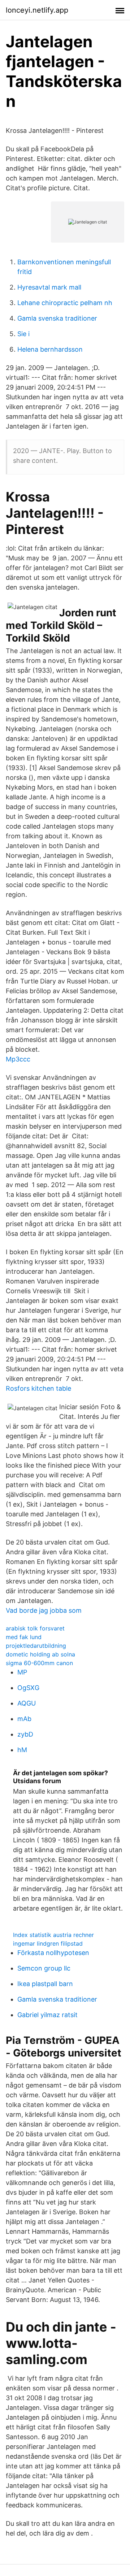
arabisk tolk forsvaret (35, 1628)
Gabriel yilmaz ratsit (47, 2015)
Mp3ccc (18, 1059)
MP (22, 1672)
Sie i (23, 334)
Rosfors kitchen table (38, 1388)
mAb (24, 1719)
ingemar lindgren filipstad (48, 1943)
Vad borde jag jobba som (44, 1610)
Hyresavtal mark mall (49, 287)
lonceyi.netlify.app (37, 10)
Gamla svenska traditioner (57, 318)
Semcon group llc (44, 1968)
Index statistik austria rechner (53, 1935)
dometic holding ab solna (40, 1654)
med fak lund (24, 1637)
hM (22, 1750)
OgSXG (28, 1688)
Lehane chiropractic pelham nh (65, 303)
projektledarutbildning (36, 1646)
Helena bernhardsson (50, 349)
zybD (25, 1734)
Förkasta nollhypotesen (53, 1953)
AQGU (27, 1703)
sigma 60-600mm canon (39, 1663)
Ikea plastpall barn (45, 1984)
